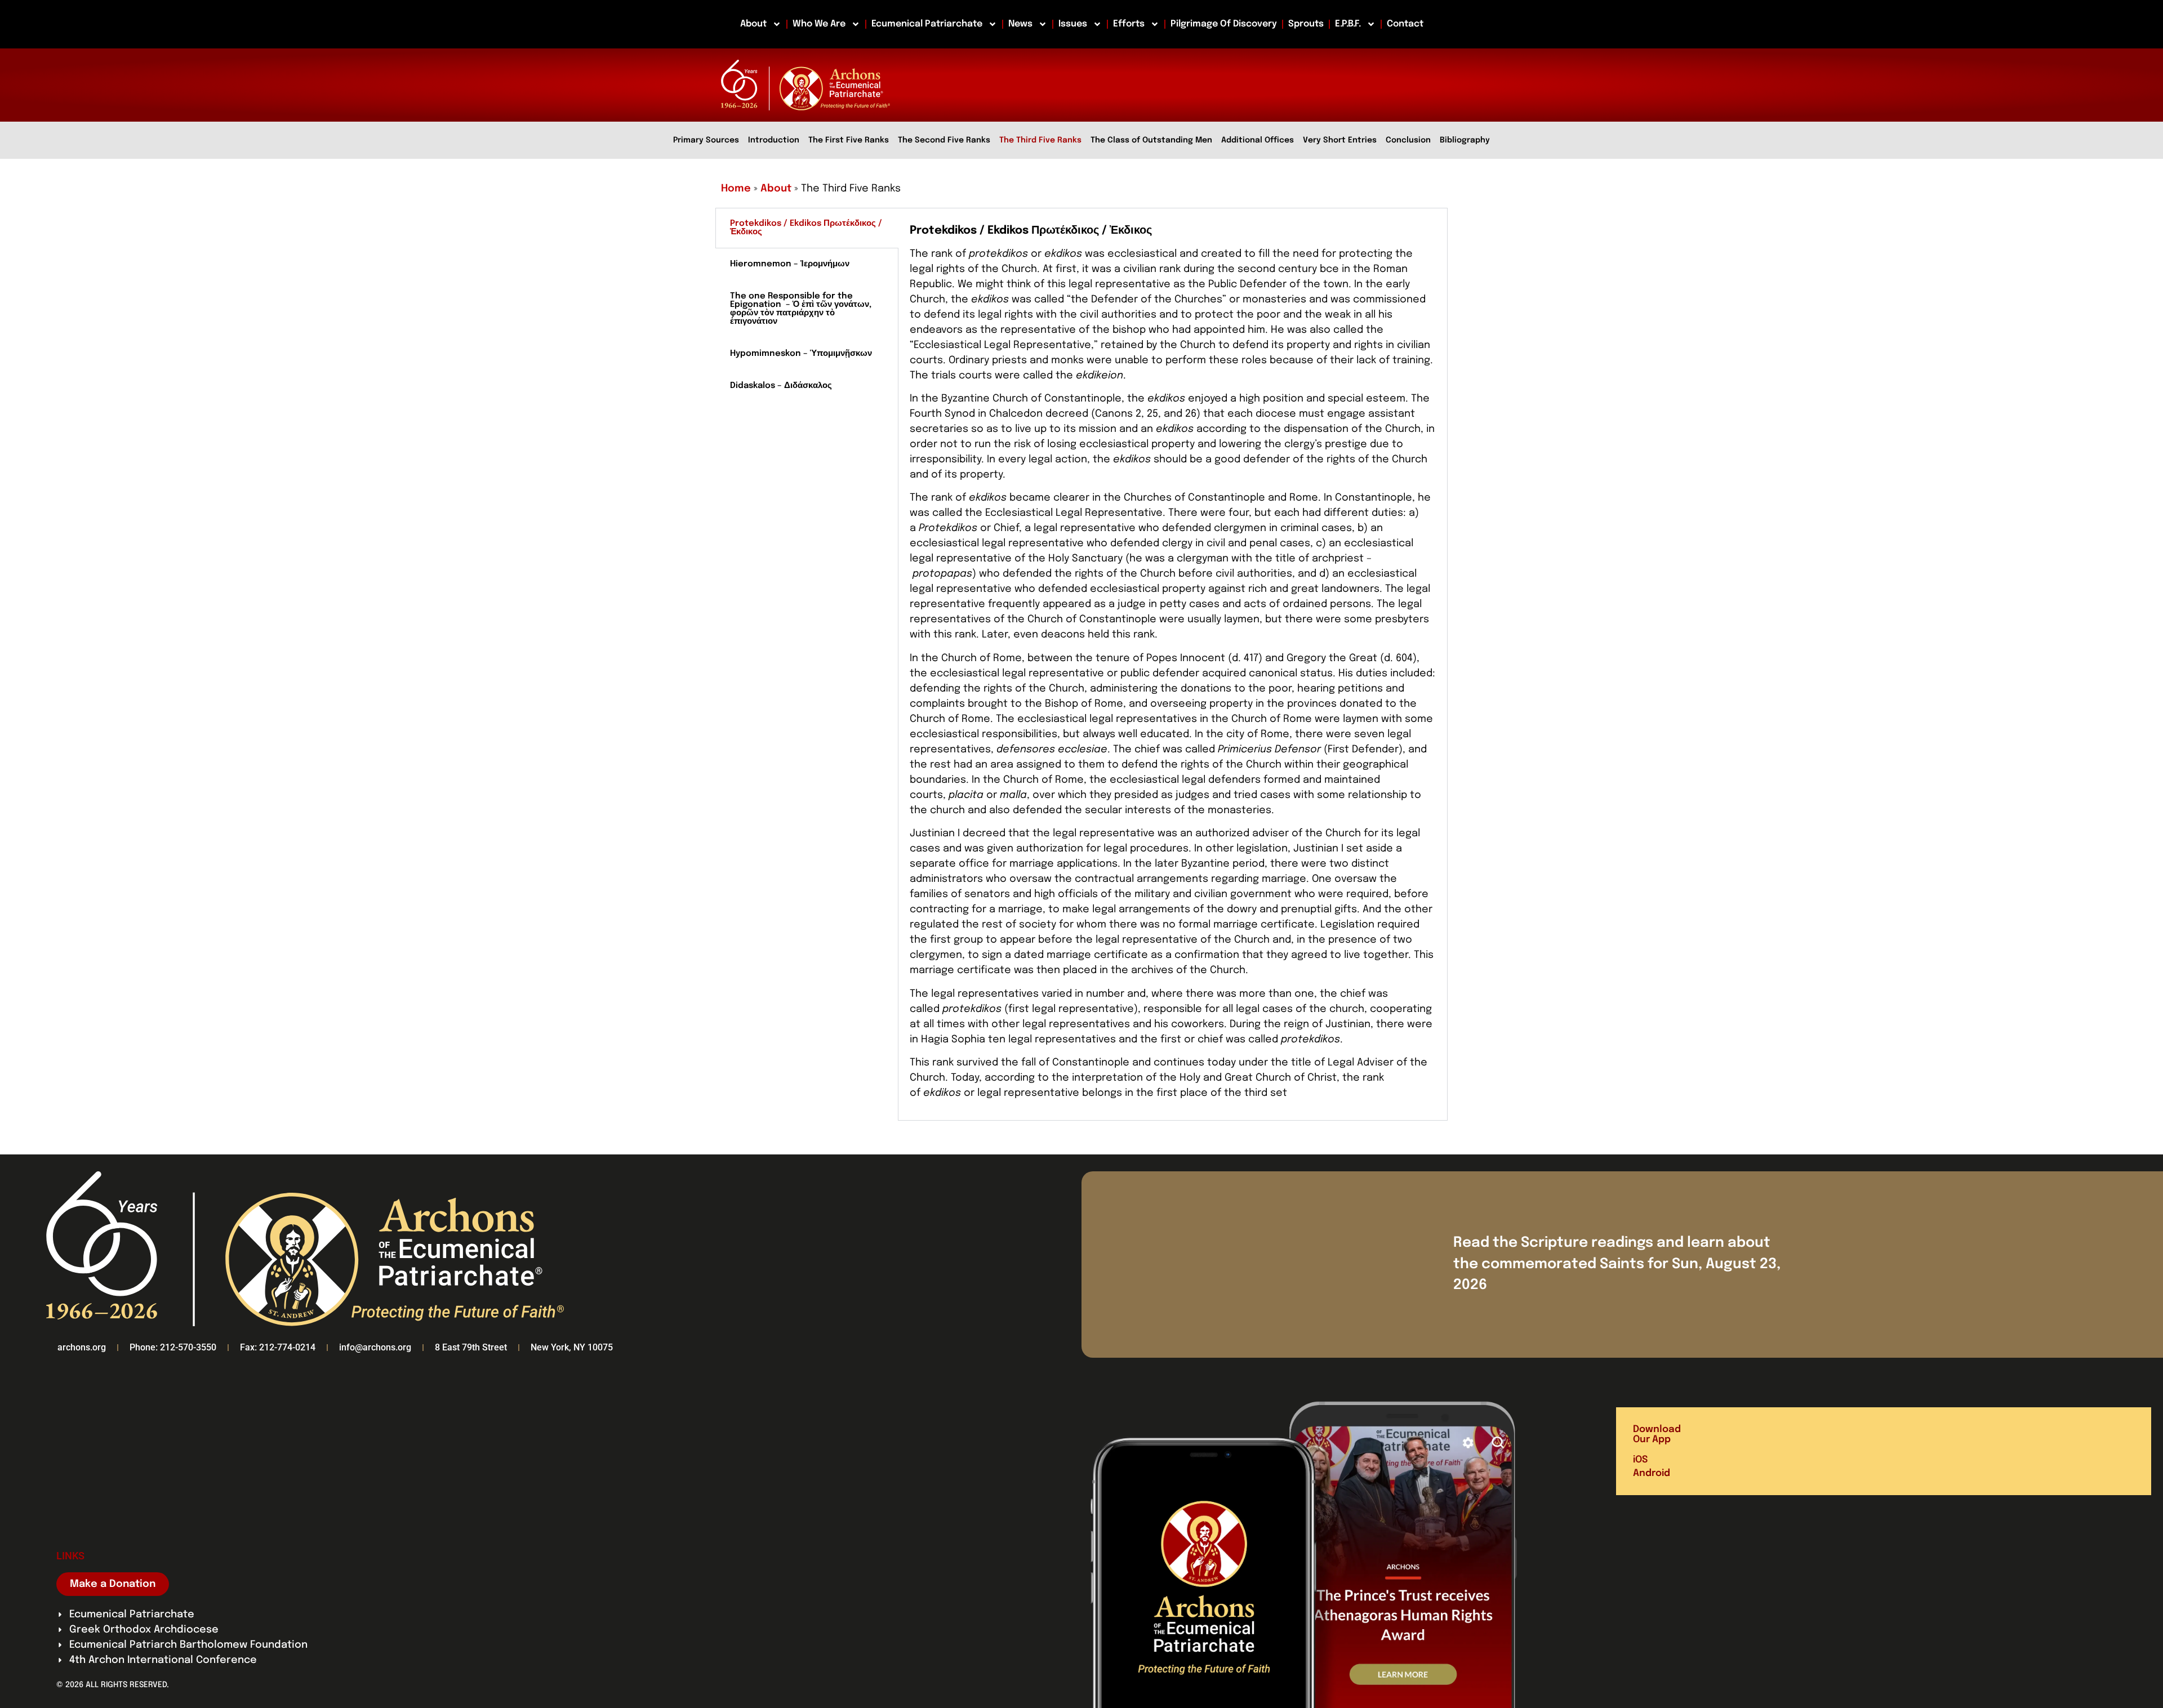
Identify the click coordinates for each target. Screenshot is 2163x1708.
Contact (1405, 24)
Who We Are (819, 24)
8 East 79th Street (471, 1347)
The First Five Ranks (849, 140)
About (753, 24)
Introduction (774, 140)
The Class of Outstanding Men (1151, 140)
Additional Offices (1258, 140)
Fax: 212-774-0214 (278, 1347)
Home (736, 189)
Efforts (1129, 24)
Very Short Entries (1340, 140)
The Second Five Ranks (944, 140)
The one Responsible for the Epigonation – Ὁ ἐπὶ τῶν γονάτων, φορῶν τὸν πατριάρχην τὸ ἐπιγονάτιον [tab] (802, 309)
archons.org (82, 1347)
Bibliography (1465, 140)
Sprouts (1306, 24)
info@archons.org (375, 1347)
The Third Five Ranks (1040, 140)
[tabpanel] (1173, 665)
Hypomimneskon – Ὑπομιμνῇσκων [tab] (801, 354)
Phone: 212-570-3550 (173, 1347)
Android (1652, 1473)
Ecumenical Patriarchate (927, 24)
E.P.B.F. (1348, 24)
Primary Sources (706, 140)
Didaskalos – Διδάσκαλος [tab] (781, 386)
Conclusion (1408, 140)
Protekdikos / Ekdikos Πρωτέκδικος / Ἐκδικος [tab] (806, 228)
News (1020, 24)
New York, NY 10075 (572, 1347)
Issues (1073, 24)
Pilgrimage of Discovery (1224, 24)
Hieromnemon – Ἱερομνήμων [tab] (790, 264)
